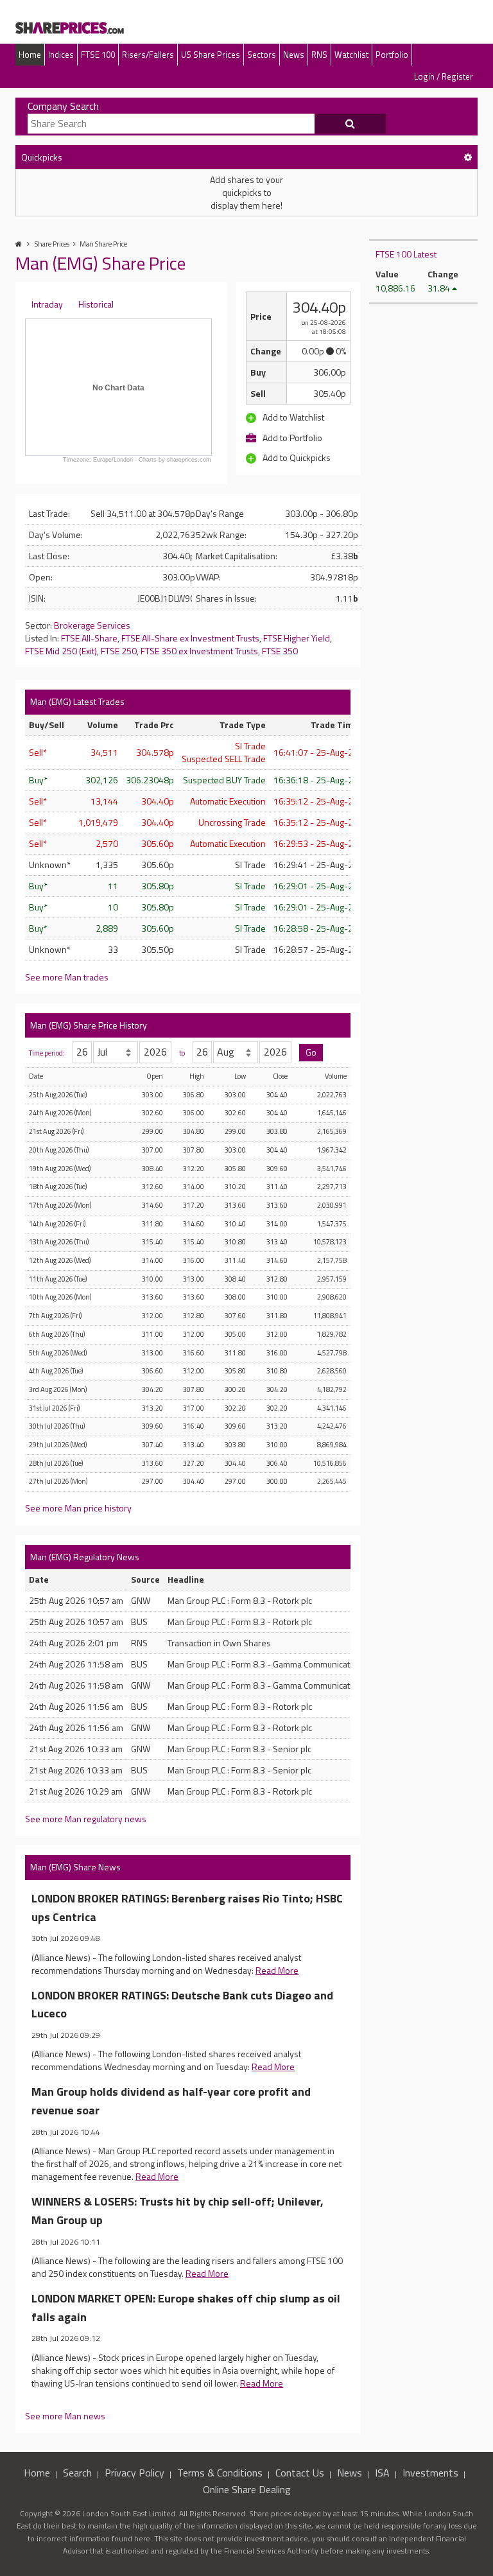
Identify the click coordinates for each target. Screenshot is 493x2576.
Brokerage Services (92, 625)
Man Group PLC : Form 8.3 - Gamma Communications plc (273, 1664)
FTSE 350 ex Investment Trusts (199, 651)
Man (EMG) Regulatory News (85, 1557)
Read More (277, 1970)
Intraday (47, 304)
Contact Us (300, 2473)
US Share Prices (211, 55)
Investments (430, 2473)
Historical (96, 304)
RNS (319, 55)
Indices (61, 55)
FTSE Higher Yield (297, 638)
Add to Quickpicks (296, 458)
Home (30, 55)
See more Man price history (78, 1508)
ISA (382, 2473)
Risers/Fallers (148, 55)
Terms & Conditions (220, 2473)
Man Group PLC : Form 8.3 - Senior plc (239, 1749)
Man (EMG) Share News (75, 1867)
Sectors (262, 55)
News (294, 55)
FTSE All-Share (89, 638)
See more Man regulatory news (86, 1819)
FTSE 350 (280, 651)
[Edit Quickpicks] (468, 157)
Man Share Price (103, 244)
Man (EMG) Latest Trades (77, 701)
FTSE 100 (98, 55)
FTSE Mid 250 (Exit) (61, 651)
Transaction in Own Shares (219, 1643)
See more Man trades (67, 977)
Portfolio (392, 55)
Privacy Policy (134, 2473)
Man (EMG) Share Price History (89, 1025)
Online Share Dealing (247, 2489)
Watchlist (351, 55)
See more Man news (65, 2416)
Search (77, 2473)
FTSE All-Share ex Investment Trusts (190, 638)
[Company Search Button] (350, 124)
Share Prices (52, 244)
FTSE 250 (119, 651)
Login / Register (444, 76)
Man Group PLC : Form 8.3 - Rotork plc (240, 1600)
